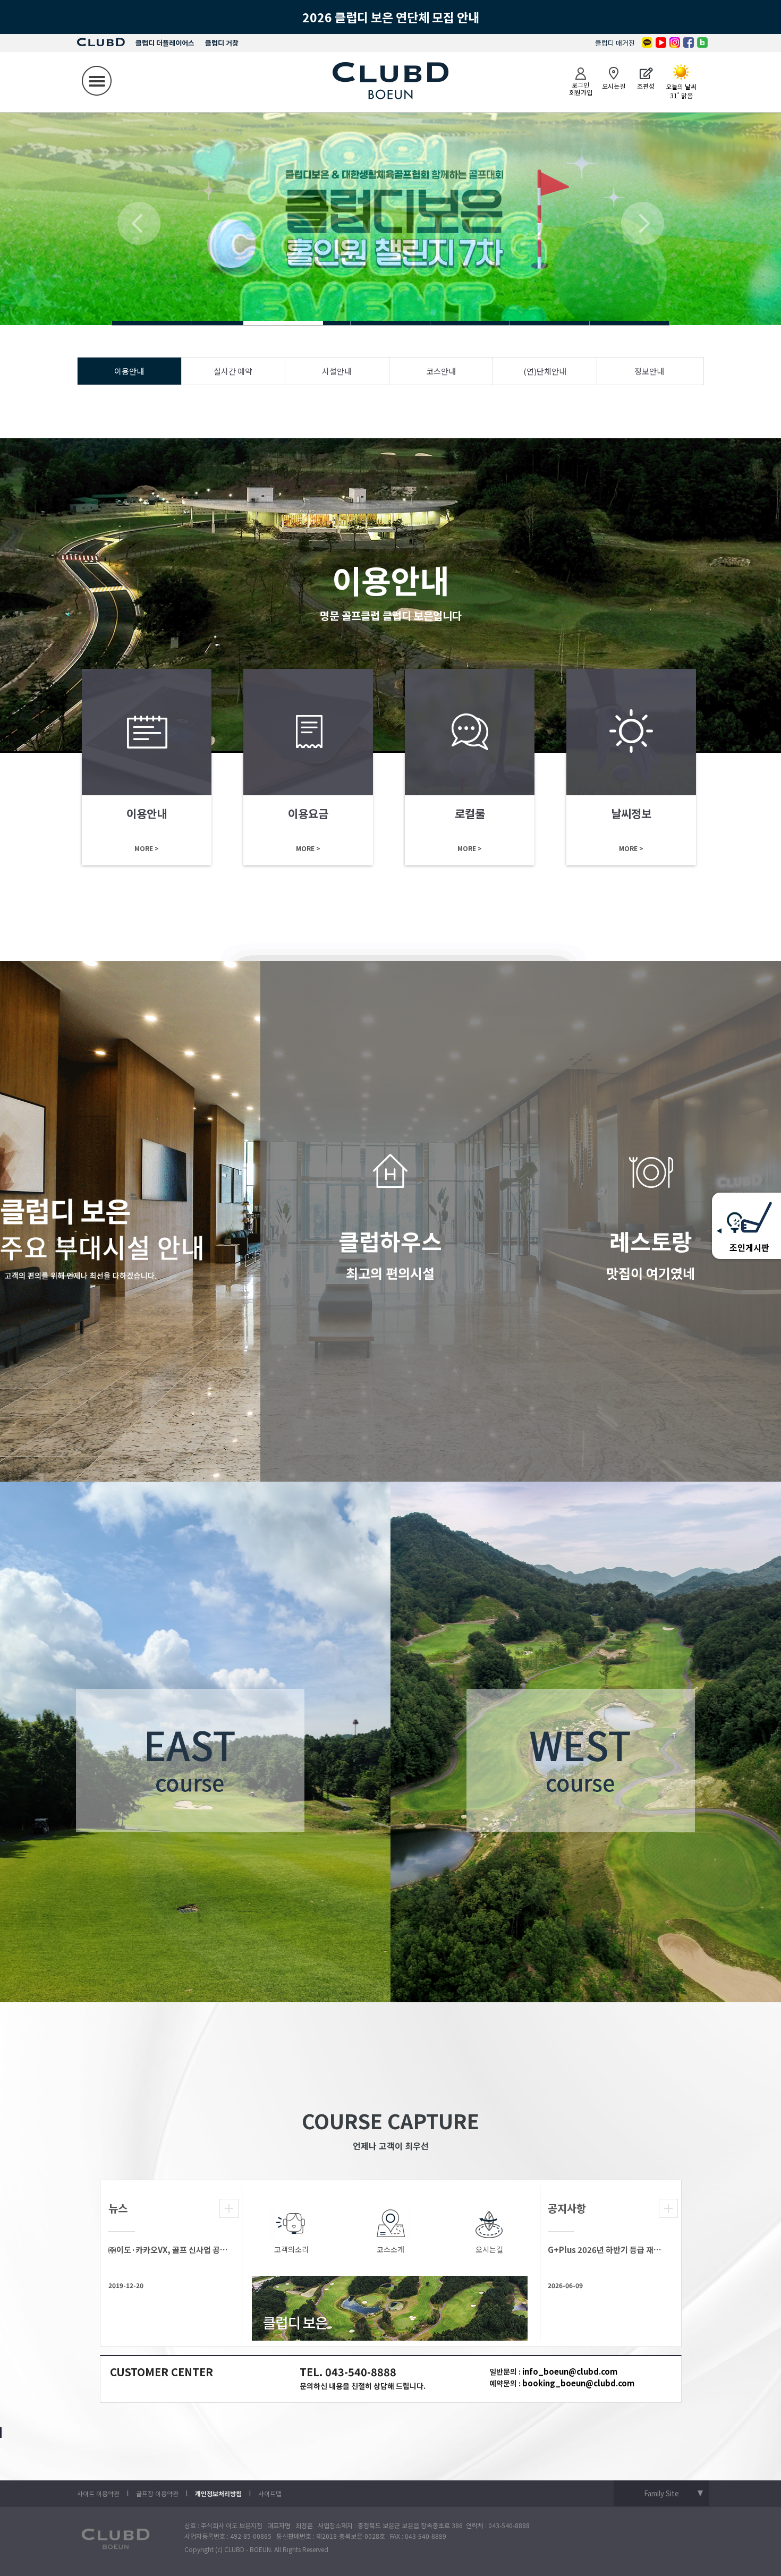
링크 (147, 767)
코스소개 (390, 2249)
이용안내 (129, 371)
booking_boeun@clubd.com (578, 2383)
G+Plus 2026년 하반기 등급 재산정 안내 (608, 2250)
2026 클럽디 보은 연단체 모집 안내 (391, 17)
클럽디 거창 (222, 43)
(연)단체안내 (545, 371)
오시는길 (489, 2249)
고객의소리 (291, 2249)
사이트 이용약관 (98, 2493)
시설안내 (337, 371)
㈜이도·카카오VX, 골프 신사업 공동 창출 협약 (168, 2250)
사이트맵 (270, 2493)
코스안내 (441, 371)
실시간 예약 (233, 371)
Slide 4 (151, 323)
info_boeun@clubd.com (570, 2371)
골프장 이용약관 (157, 2493)
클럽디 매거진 (615, 43)
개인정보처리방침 (218, 2493)
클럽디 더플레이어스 (165, 43)
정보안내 (649, 371)
